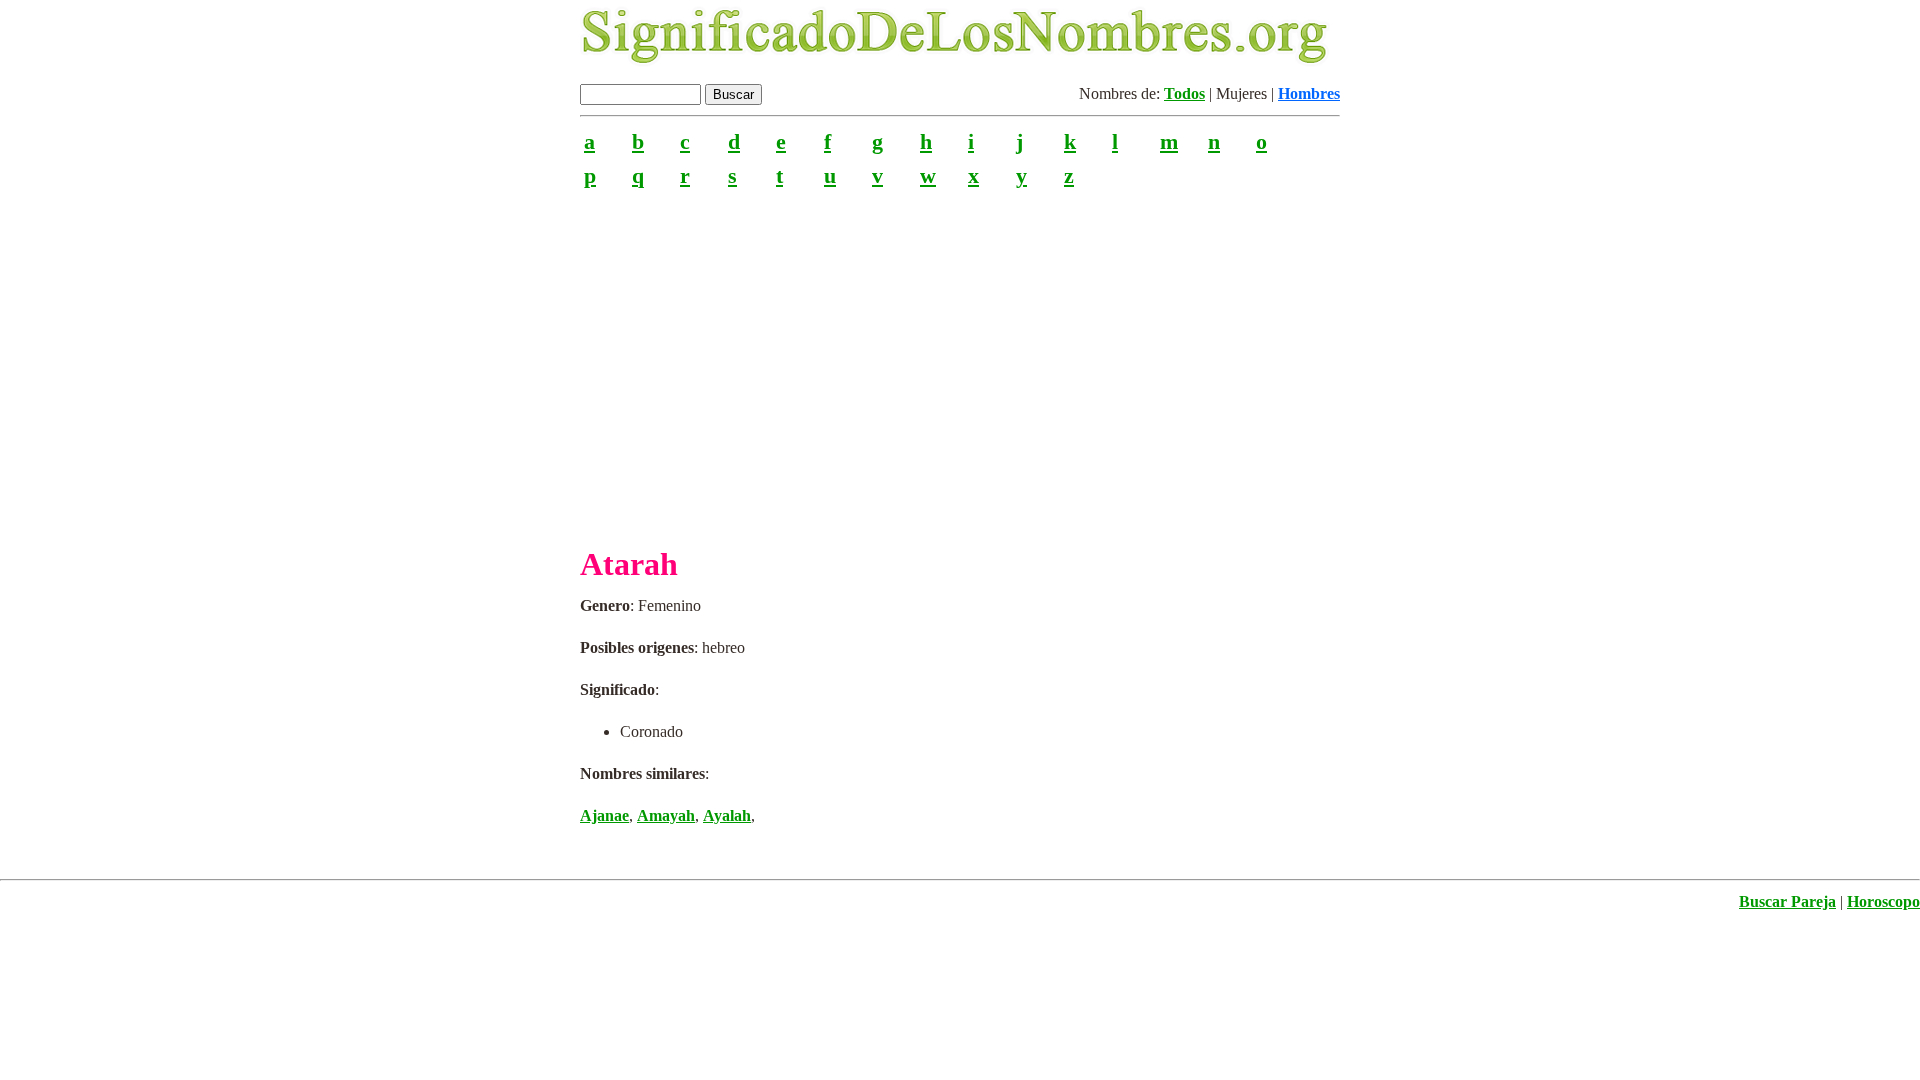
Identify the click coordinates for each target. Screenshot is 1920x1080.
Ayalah (727, 815)
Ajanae (604, 815)
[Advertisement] (960, 359)
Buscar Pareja (1787, 901)
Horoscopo (1883, 901)
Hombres (1309, 93)
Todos (1184, 93)
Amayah (666, 815)
